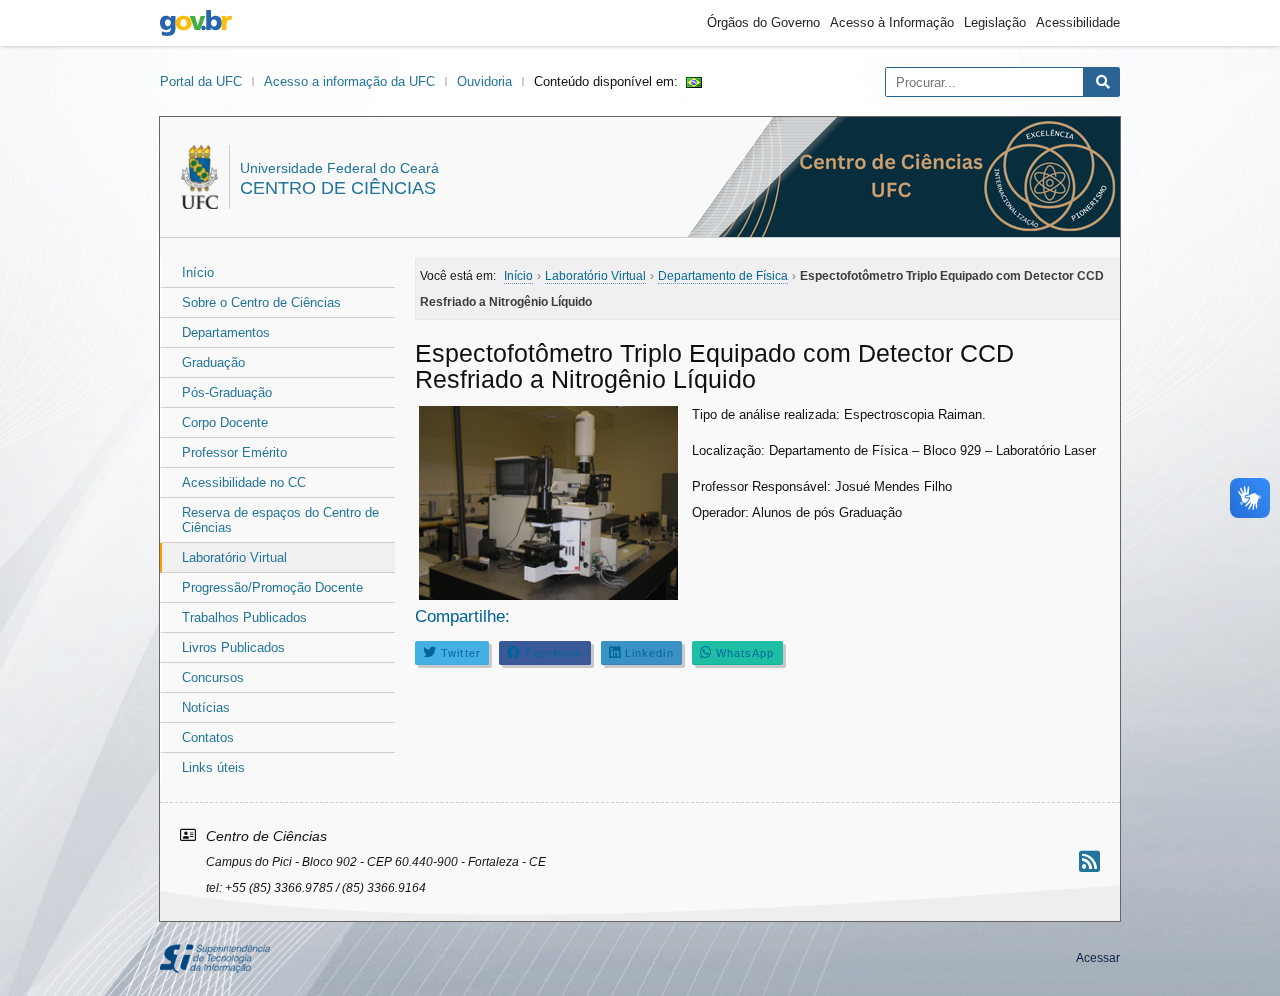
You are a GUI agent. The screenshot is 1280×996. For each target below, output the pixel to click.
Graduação (213, 362)
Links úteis (213, 767)
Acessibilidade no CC (244, 482)
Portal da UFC (201, 81)
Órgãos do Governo (763, 22)
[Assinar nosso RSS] (1089, 861)
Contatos (208, 737)
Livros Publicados (233, 647)
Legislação (995, 22)
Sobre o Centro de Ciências (261, 302)
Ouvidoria (484, 81)
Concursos (213, 677)
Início (198, 272)
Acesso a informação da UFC (349, 81)
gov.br (196, 23)
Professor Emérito (234, 452)
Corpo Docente (225, 422)
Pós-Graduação (227, 392)
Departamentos (226, 332)
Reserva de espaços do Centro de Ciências (280, 520)
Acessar (1098, 958)
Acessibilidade (1078, 22)
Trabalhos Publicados (244, 617)
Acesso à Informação (892, 22)
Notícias (206, 707)
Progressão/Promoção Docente (272, 587)
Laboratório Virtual (234, 557)
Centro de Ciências (338, 188)
